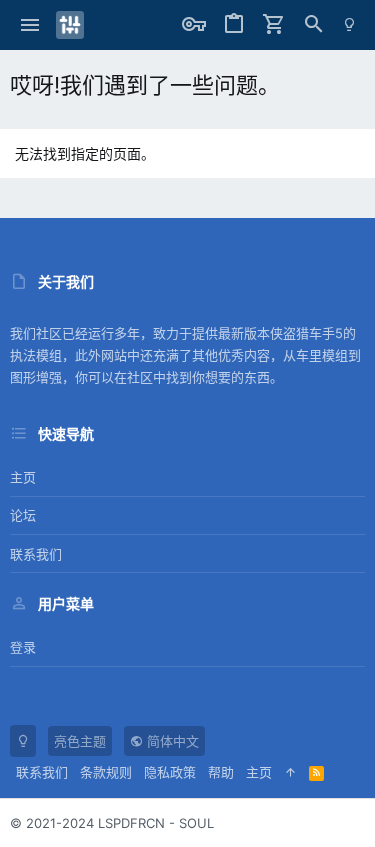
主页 (23, 477)
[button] (30, 25)
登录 (23, 647)
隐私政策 (170, 772)
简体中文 (171, 741)
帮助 (221, 772)
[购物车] (274, 25)
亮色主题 (80, 741)
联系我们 (36, 554)
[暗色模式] (349, 25)
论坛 (23, 515)
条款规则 (106, 772)
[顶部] (290, 772)
